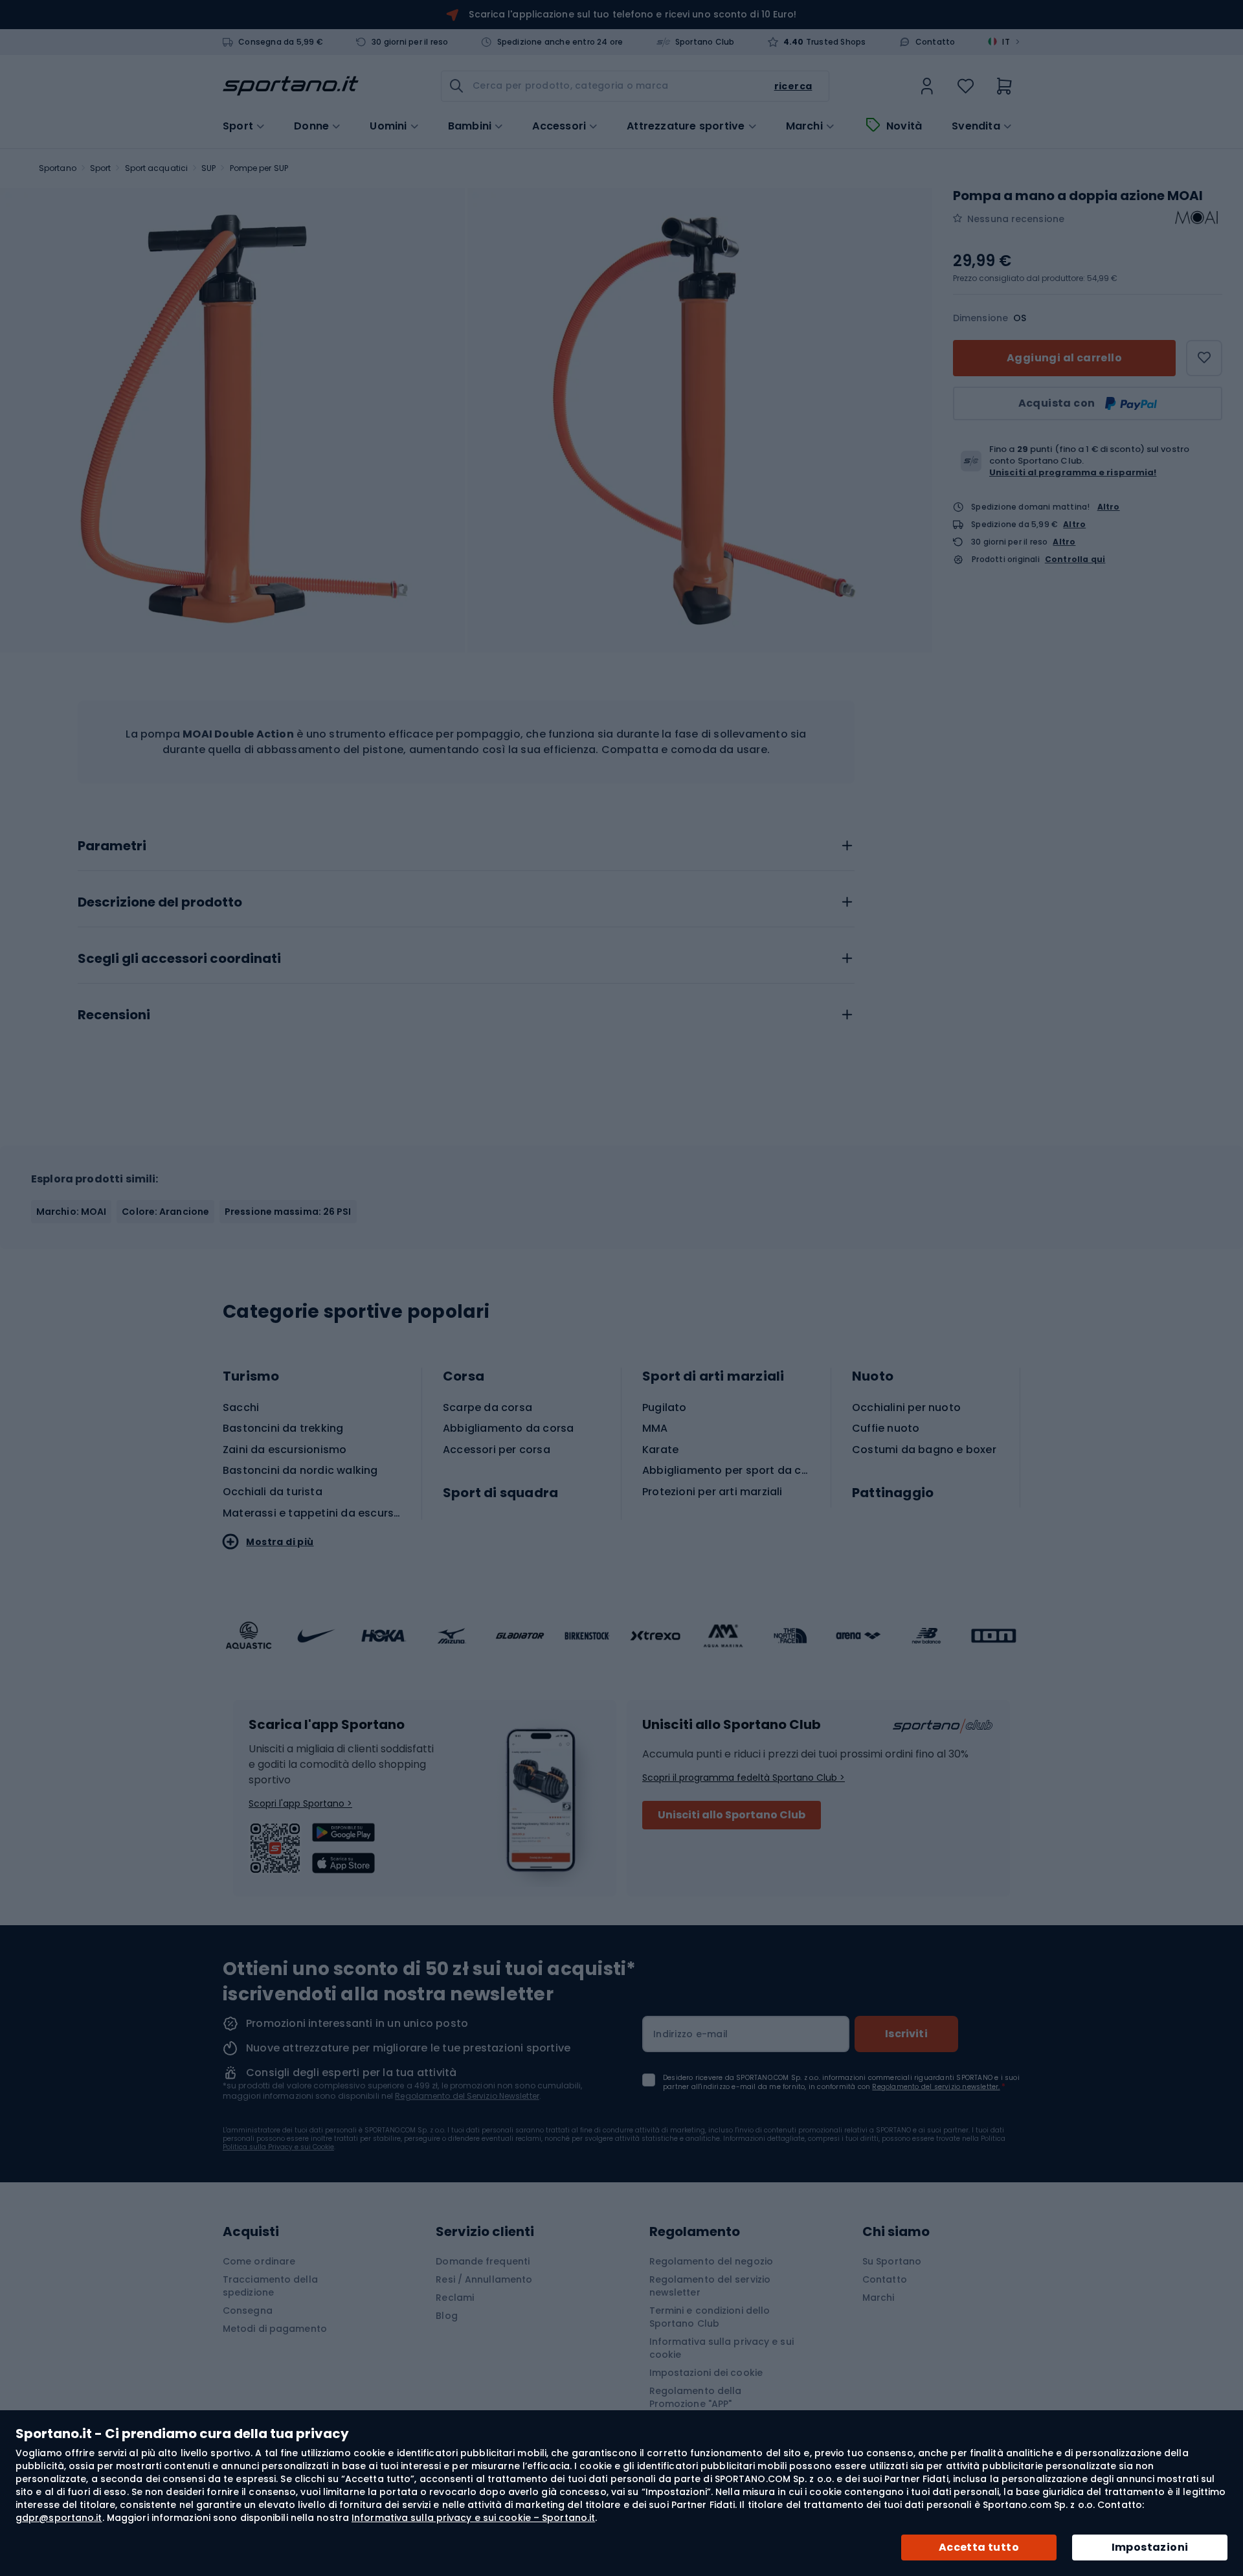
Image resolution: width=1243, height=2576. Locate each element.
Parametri (112, 846)
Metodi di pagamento (275, 2329)
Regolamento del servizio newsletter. (936, 2087)
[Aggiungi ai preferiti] (1204, 358)
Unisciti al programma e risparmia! (1073, 472)
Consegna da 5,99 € (281, 42)
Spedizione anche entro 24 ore (560, 42)
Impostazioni (1150, 2547)
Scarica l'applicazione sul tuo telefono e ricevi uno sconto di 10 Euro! (633, 14)
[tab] (466, 842)
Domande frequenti (483, 2261)
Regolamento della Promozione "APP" (696, 2397)
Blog (446, 2316)
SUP (208, 168)
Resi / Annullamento (484, 2279)
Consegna (248, 2310)
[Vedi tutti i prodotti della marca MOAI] (1196, 219)
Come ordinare (259, 2261)
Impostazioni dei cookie (706, 2373)
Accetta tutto (979, 2547)
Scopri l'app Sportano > (300, 1803)
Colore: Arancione (165, 1212)
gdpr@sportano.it (59, 2518)
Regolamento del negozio (711, 2261)
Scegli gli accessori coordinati (179, 959)
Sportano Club (705, 42)
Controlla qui (1075, 559)
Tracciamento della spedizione (270, 2286)
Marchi (804, 126)
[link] (927, 86)
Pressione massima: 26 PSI (288, 1212)
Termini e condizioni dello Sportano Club (710, 2317)
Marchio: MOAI (71, 1212)
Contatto (935, 42)
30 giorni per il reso (410, 42)
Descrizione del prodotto (160, 903)
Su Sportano (892, 2261)
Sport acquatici (157, 168)
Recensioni (114, 1015)
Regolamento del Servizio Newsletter (467, 2096)
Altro (1109, 507)
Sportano (58, 168)
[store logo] (291, 86)
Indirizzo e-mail (690, 2034)
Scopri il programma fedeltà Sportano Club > (744, 1778)
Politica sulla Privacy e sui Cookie (278, 2147)
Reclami (455, 2298)
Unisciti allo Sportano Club (732, 1815)
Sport (101, 168)
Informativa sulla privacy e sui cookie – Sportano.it (473, 2518)
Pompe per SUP (259, 168)
